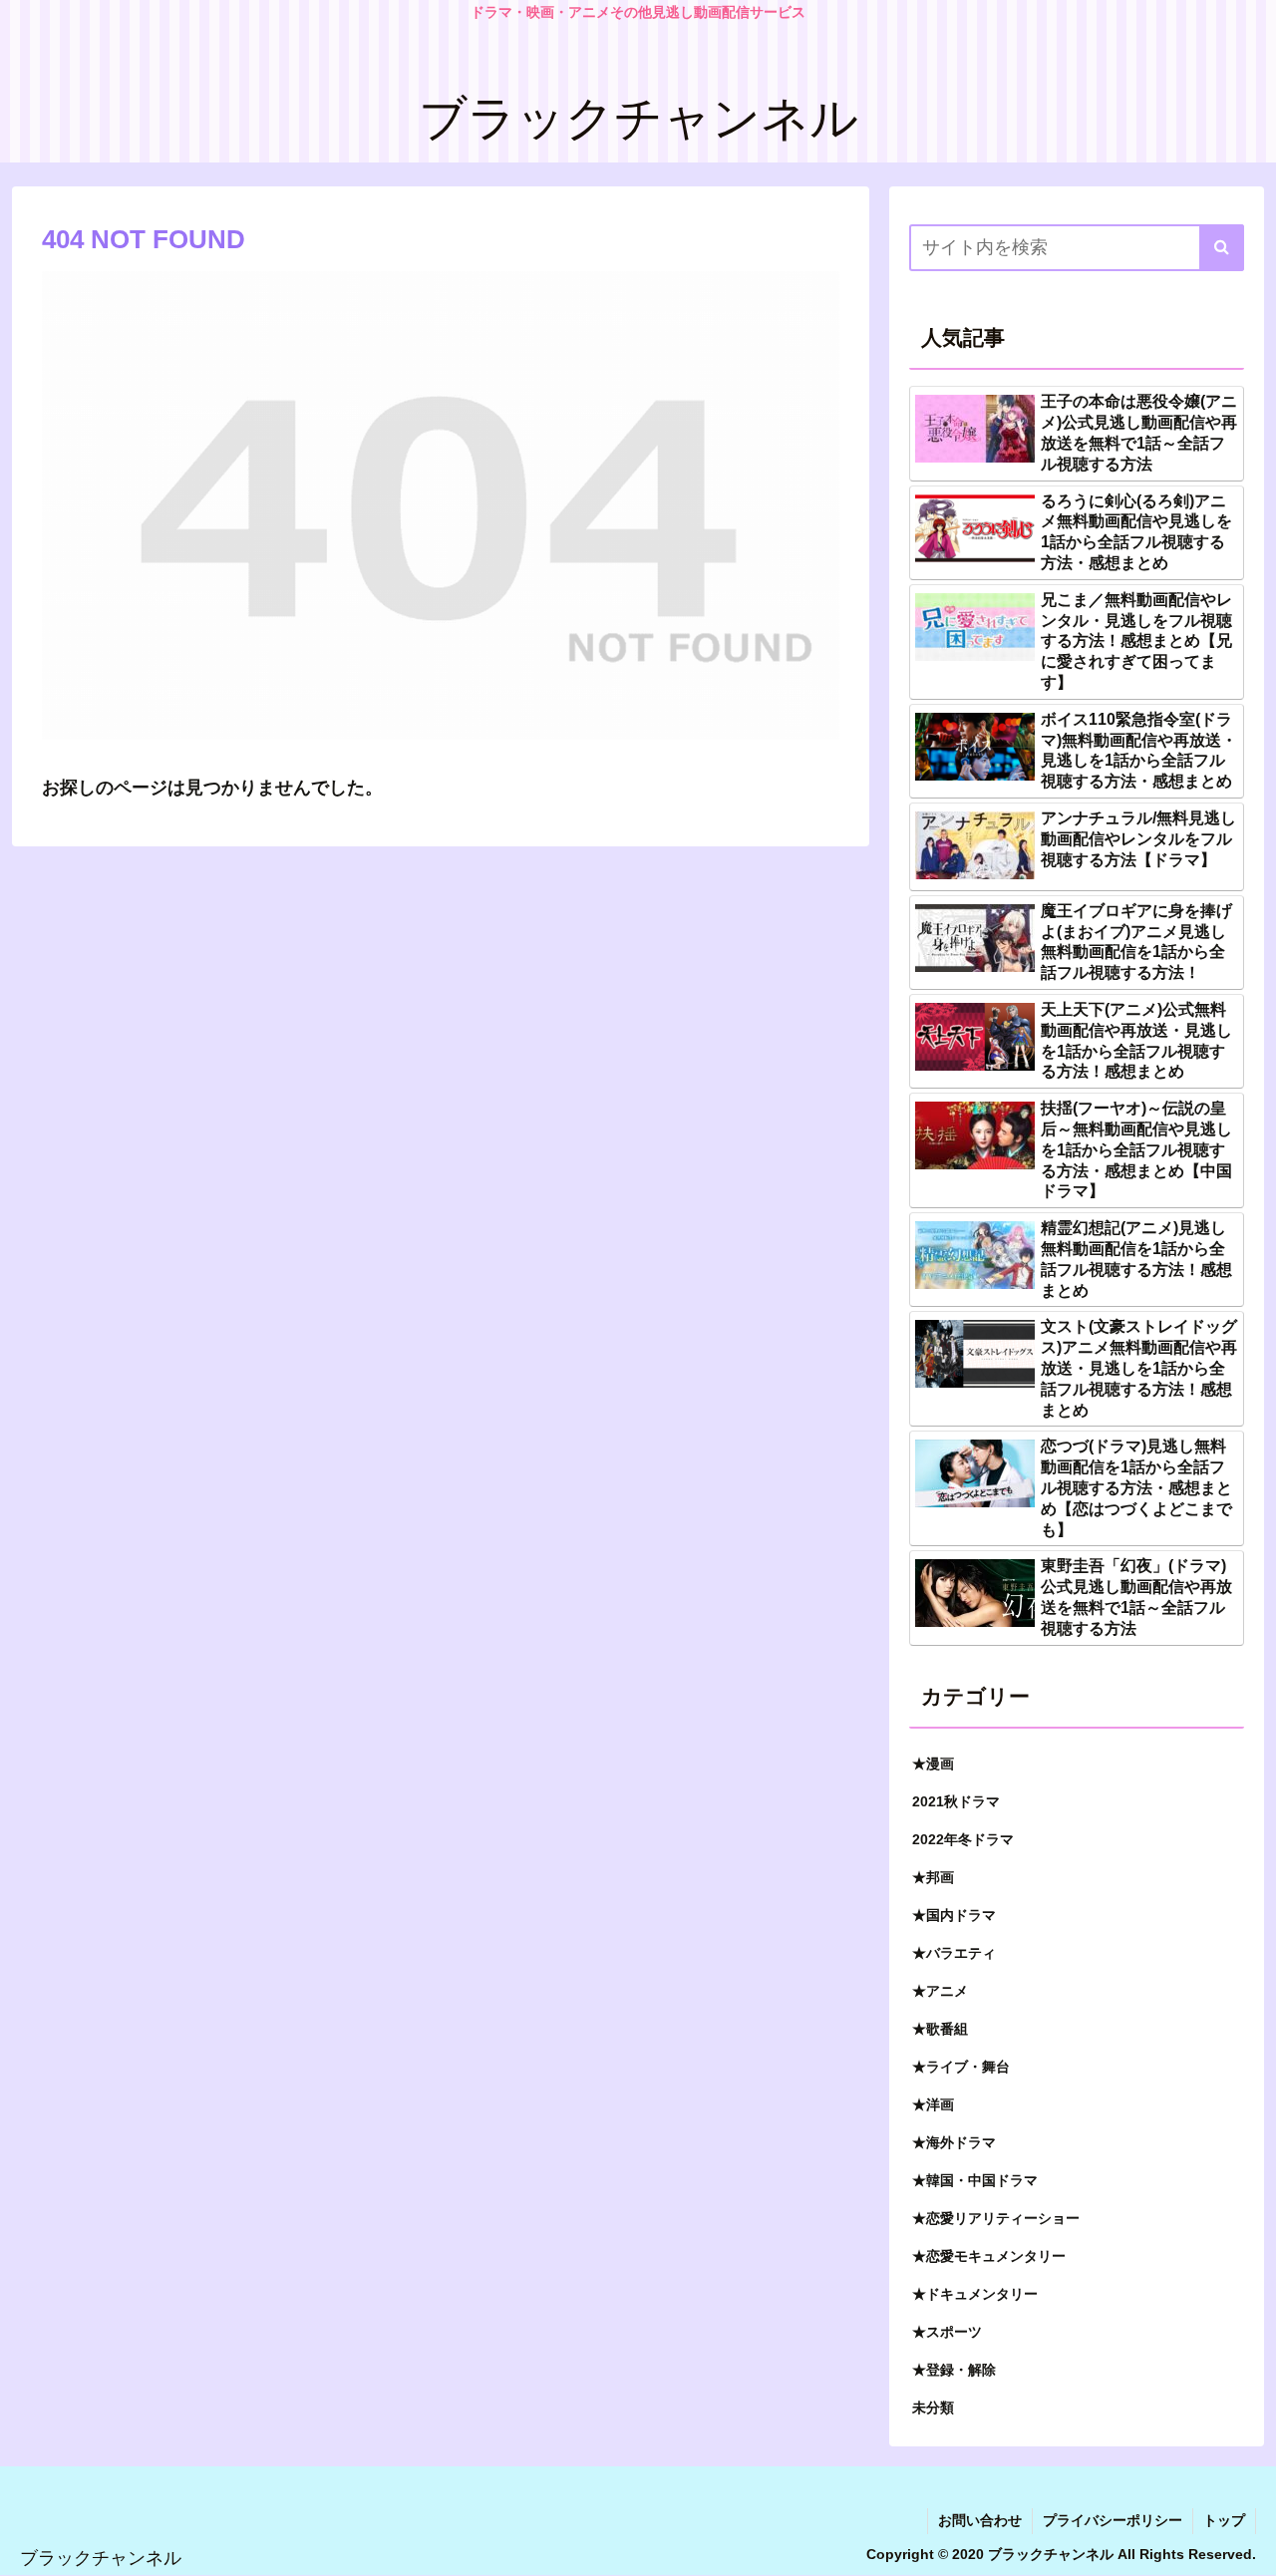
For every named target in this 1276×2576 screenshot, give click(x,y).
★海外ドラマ (954, 2142)
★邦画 (933, 1877)
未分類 (933, 2408)
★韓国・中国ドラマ (975, 2180)
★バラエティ (954, 1953)
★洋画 (933, 2104)
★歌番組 (940, 2029)
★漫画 (933, 1764)
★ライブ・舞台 (961, 2067)
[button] (1222, 248)
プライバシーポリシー (1113, 2520)
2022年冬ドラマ (963, 1839)
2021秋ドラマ (956, 1801)
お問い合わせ (980, 2520)
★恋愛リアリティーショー (996, 2218)
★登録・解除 (954, 2370)
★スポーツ (947, 2332)
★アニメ (940, 1991)
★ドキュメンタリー (975, 2294)
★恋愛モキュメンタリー (989, 2256)
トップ (1224, 2520)
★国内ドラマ (954, 1915)
